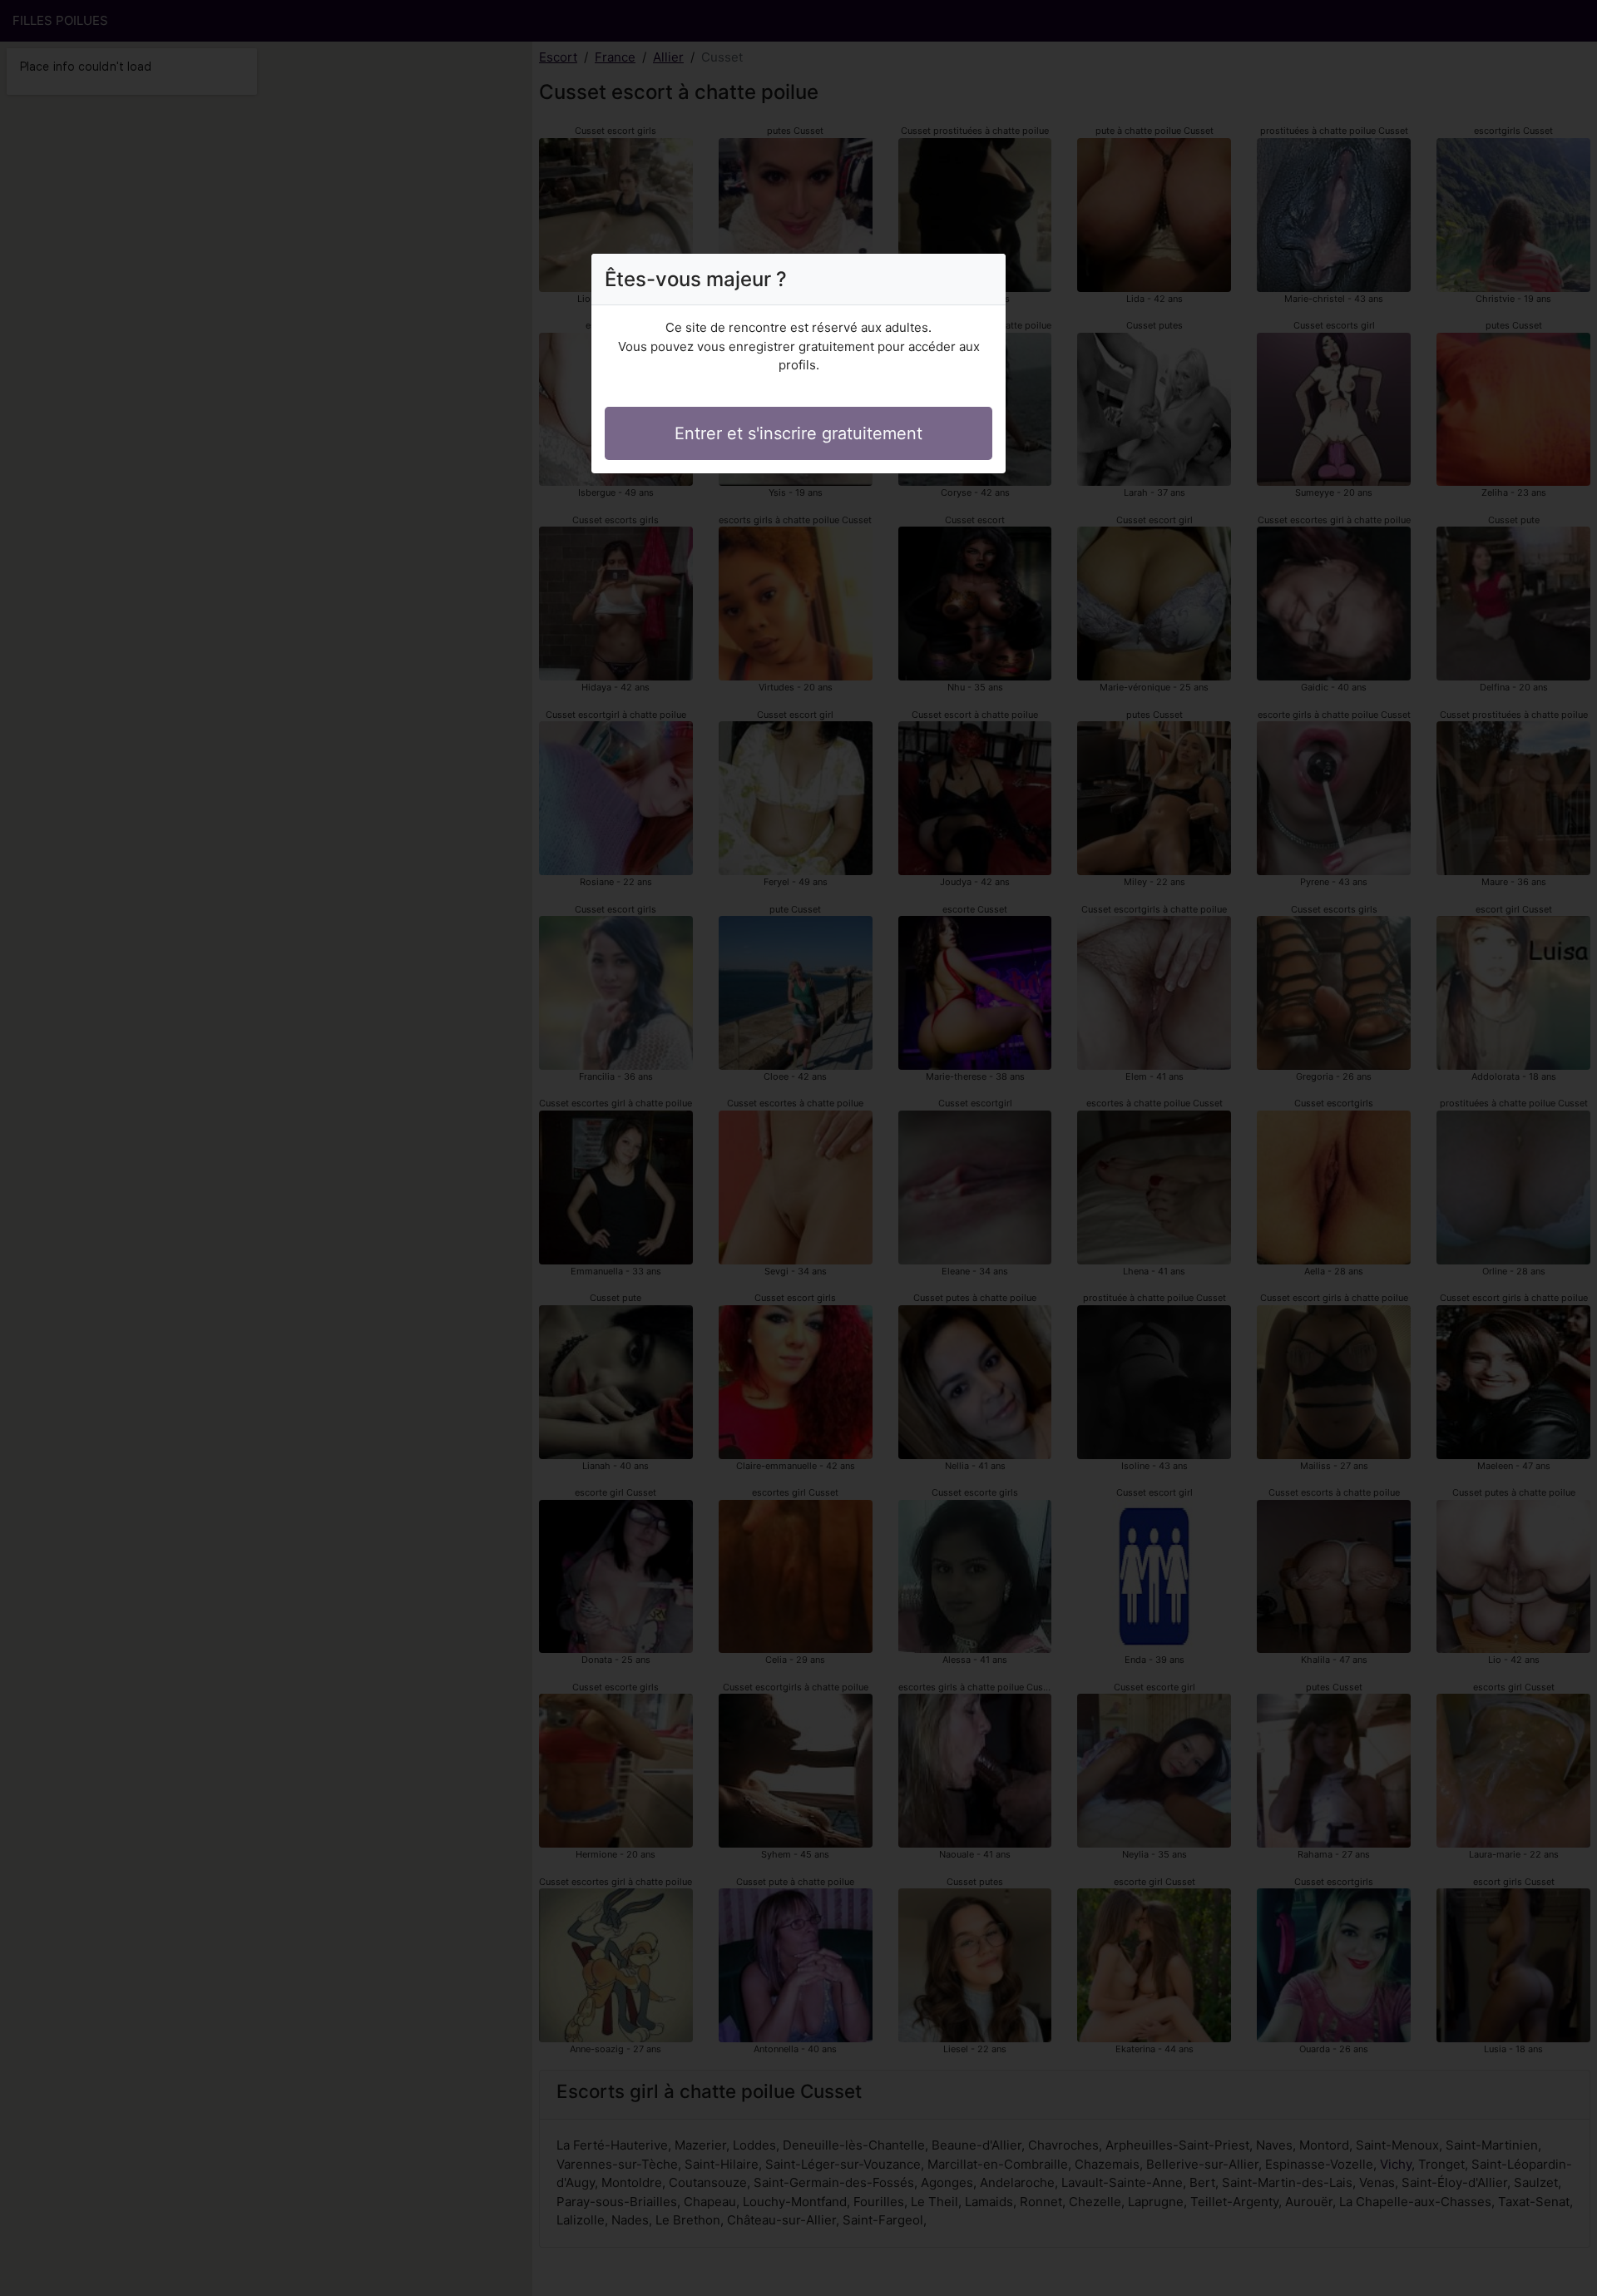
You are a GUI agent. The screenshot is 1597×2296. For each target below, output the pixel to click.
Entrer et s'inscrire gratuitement (798, 433)
